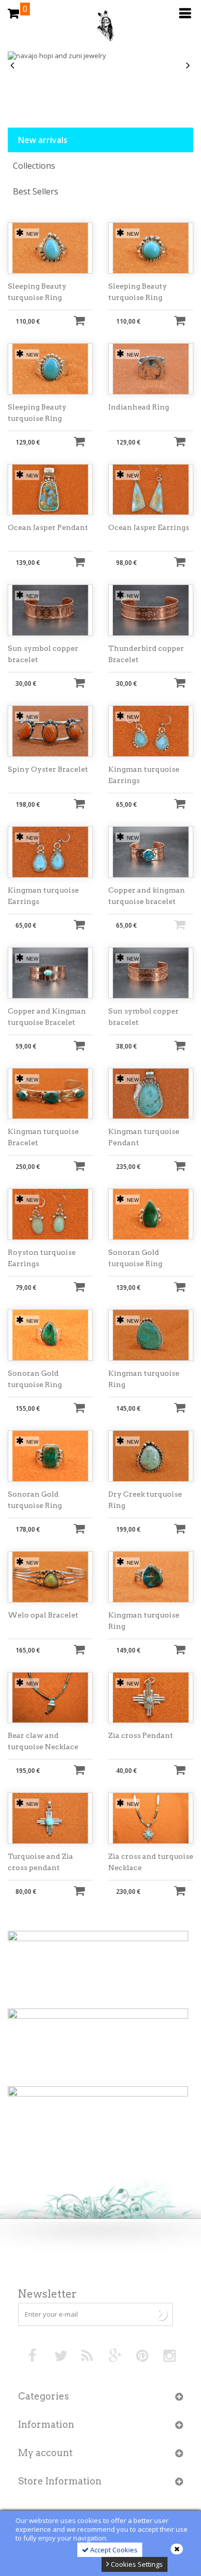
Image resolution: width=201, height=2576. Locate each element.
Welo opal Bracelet (43, 1615)
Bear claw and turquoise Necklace (43, 1741)
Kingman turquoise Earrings (144, 775)
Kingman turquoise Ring (144, 1379)
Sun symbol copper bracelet (43, 654)
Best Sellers (36, 191)
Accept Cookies (113, 2550)
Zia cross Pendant (141, 1735)
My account (45, 2453)
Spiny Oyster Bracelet (48, 769)
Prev (13, 66)
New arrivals (43, 140)
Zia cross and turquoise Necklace (151, 1862)
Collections (34, 166)
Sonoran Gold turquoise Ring (135, 1258)
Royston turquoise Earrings (42, 1258)
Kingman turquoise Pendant (144, 1137)
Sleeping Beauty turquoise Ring (37, 292)
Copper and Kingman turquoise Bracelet (47, 1017)
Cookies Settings (136, 2564)
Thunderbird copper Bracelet (146, 654)
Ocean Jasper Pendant (48, 527)
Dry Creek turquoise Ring (145, 1500)
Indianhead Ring (139, 407)
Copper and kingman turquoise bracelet (147, 896)
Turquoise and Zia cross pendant (40, 1862)
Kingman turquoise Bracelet (43, 1137)
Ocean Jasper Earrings (149, 527)
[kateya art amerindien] (100, 28)
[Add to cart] (79, 320)
